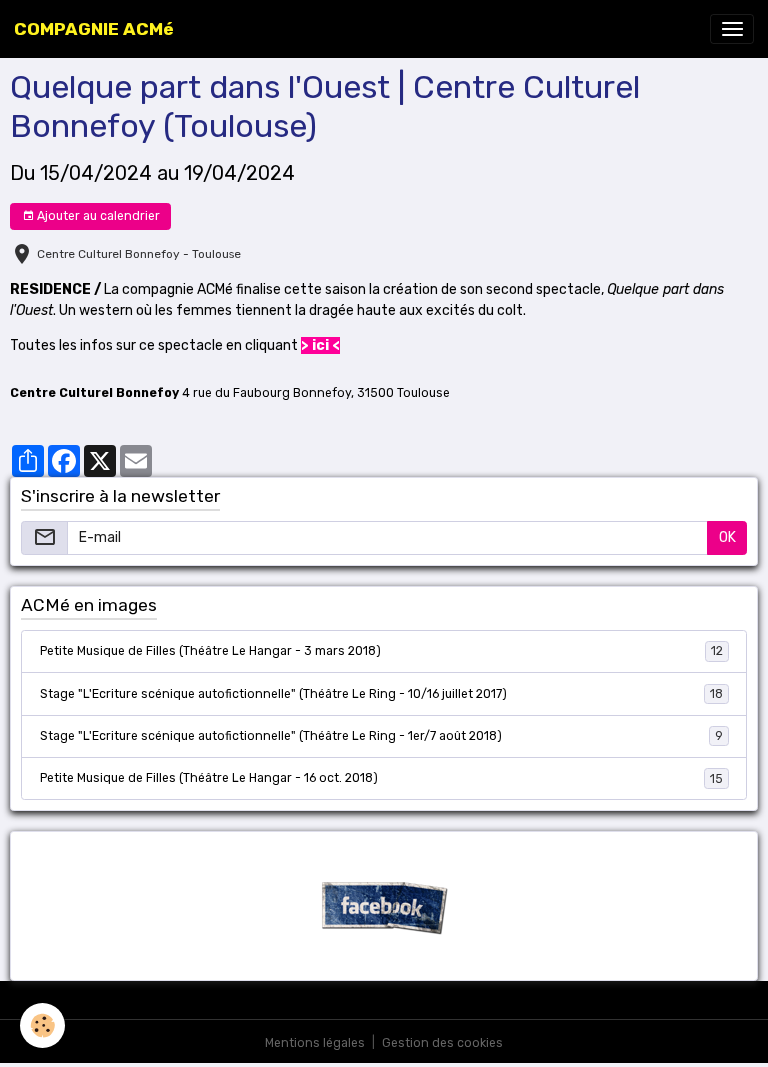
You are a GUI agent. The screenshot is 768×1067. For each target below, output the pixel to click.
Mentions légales (315, 1043)
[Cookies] (42, 1025)
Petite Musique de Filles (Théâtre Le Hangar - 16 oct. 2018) (381, 778)
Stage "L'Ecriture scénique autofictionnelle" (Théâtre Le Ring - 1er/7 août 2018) (381, 736)
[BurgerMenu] (732, 29)
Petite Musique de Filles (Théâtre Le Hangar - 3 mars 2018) (381, 651)
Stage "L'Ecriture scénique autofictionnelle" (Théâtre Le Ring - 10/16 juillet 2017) (381, 694)
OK (727, 537)
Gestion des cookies (442, 1043)
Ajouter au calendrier (97, 216)
